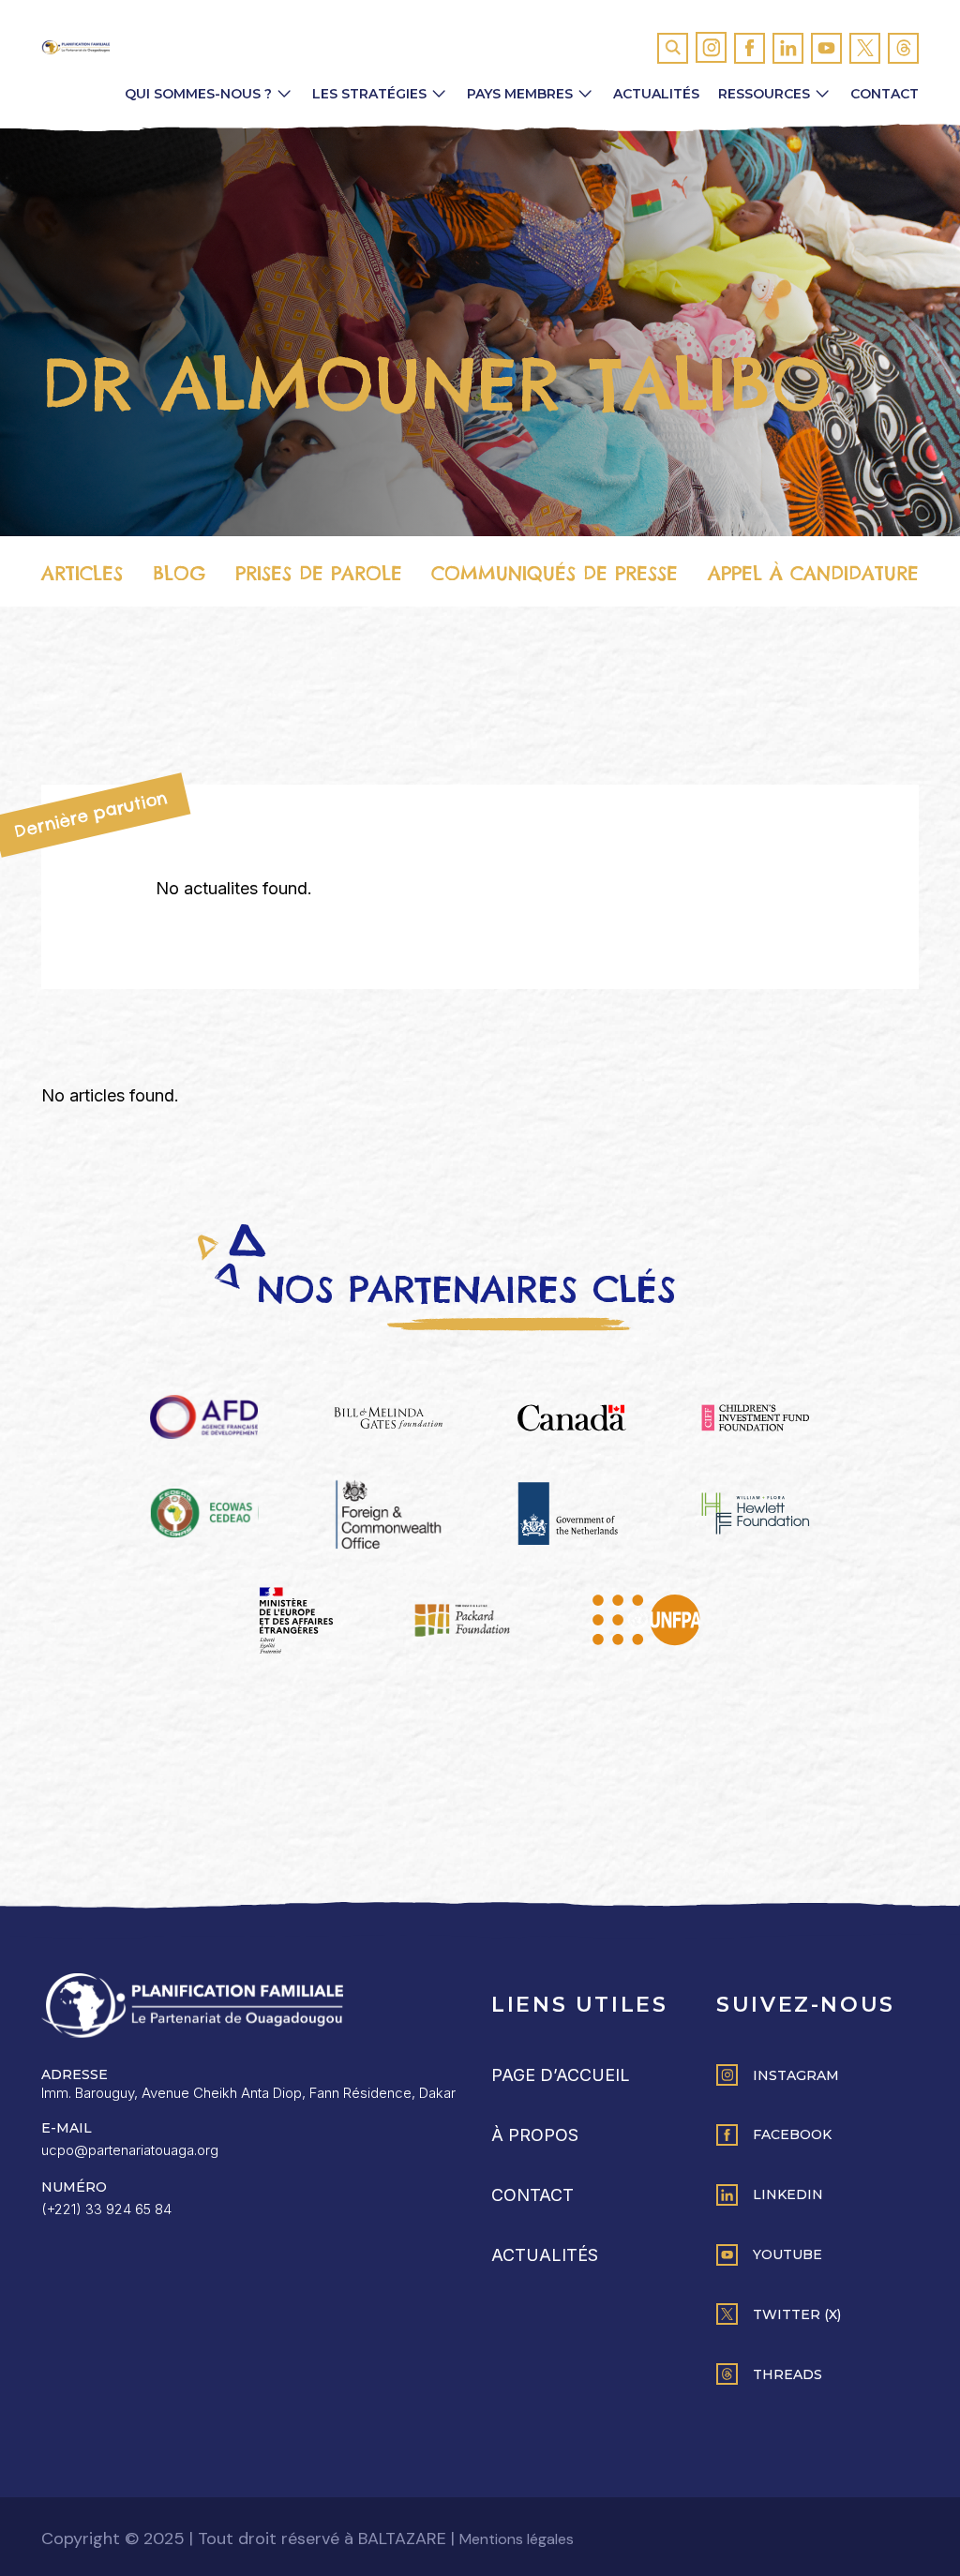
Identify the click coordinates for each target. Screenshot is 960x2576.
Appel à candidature (813, 573)
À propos (535, 2135)
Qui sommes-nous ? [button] (198, 94)
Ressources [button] (764, 94)
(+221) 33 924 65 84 (106, 2209)
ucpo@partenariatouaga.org (130, 2150)
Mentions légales (517, 2539)
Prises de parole (319, 573)
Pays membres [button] (520, 94)
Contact (885, 94)
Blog (179, 573)
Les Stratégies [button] (369, 94)
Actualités (656, 94)
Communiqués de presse (555, 573)
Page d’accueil (561, 2075)
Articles (82, 573)
